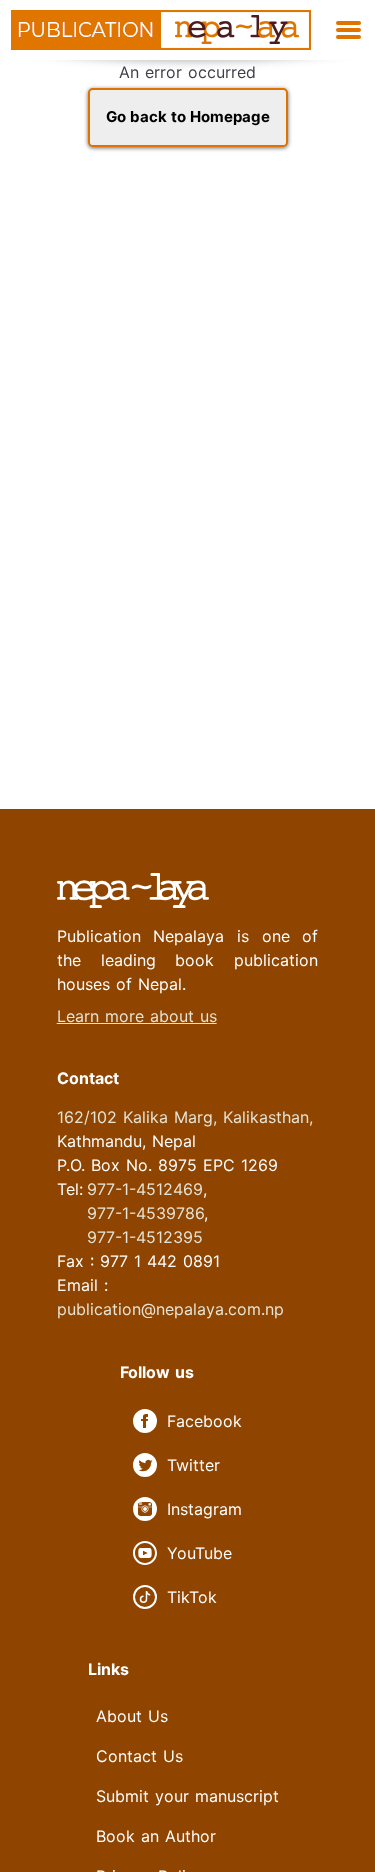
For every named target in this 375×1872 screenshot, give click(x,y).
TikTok (192, 1597)
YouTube (199, 1553)
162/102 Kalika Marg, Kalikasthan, (185, 1117)
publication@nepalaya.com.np (170, 1309)
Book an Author (156, 1836)
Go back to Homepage (188, 116)
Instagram (204, 1509)
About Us (132, 1716)
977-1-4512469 (145, 1189)
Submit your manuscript (187, 1796)
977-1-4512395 (145, 1237)
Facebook (204, 1421)
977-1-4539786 (145, 1213)
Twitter (193, 1465)
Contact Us (139, 1756)
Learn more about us (137, 1016)
